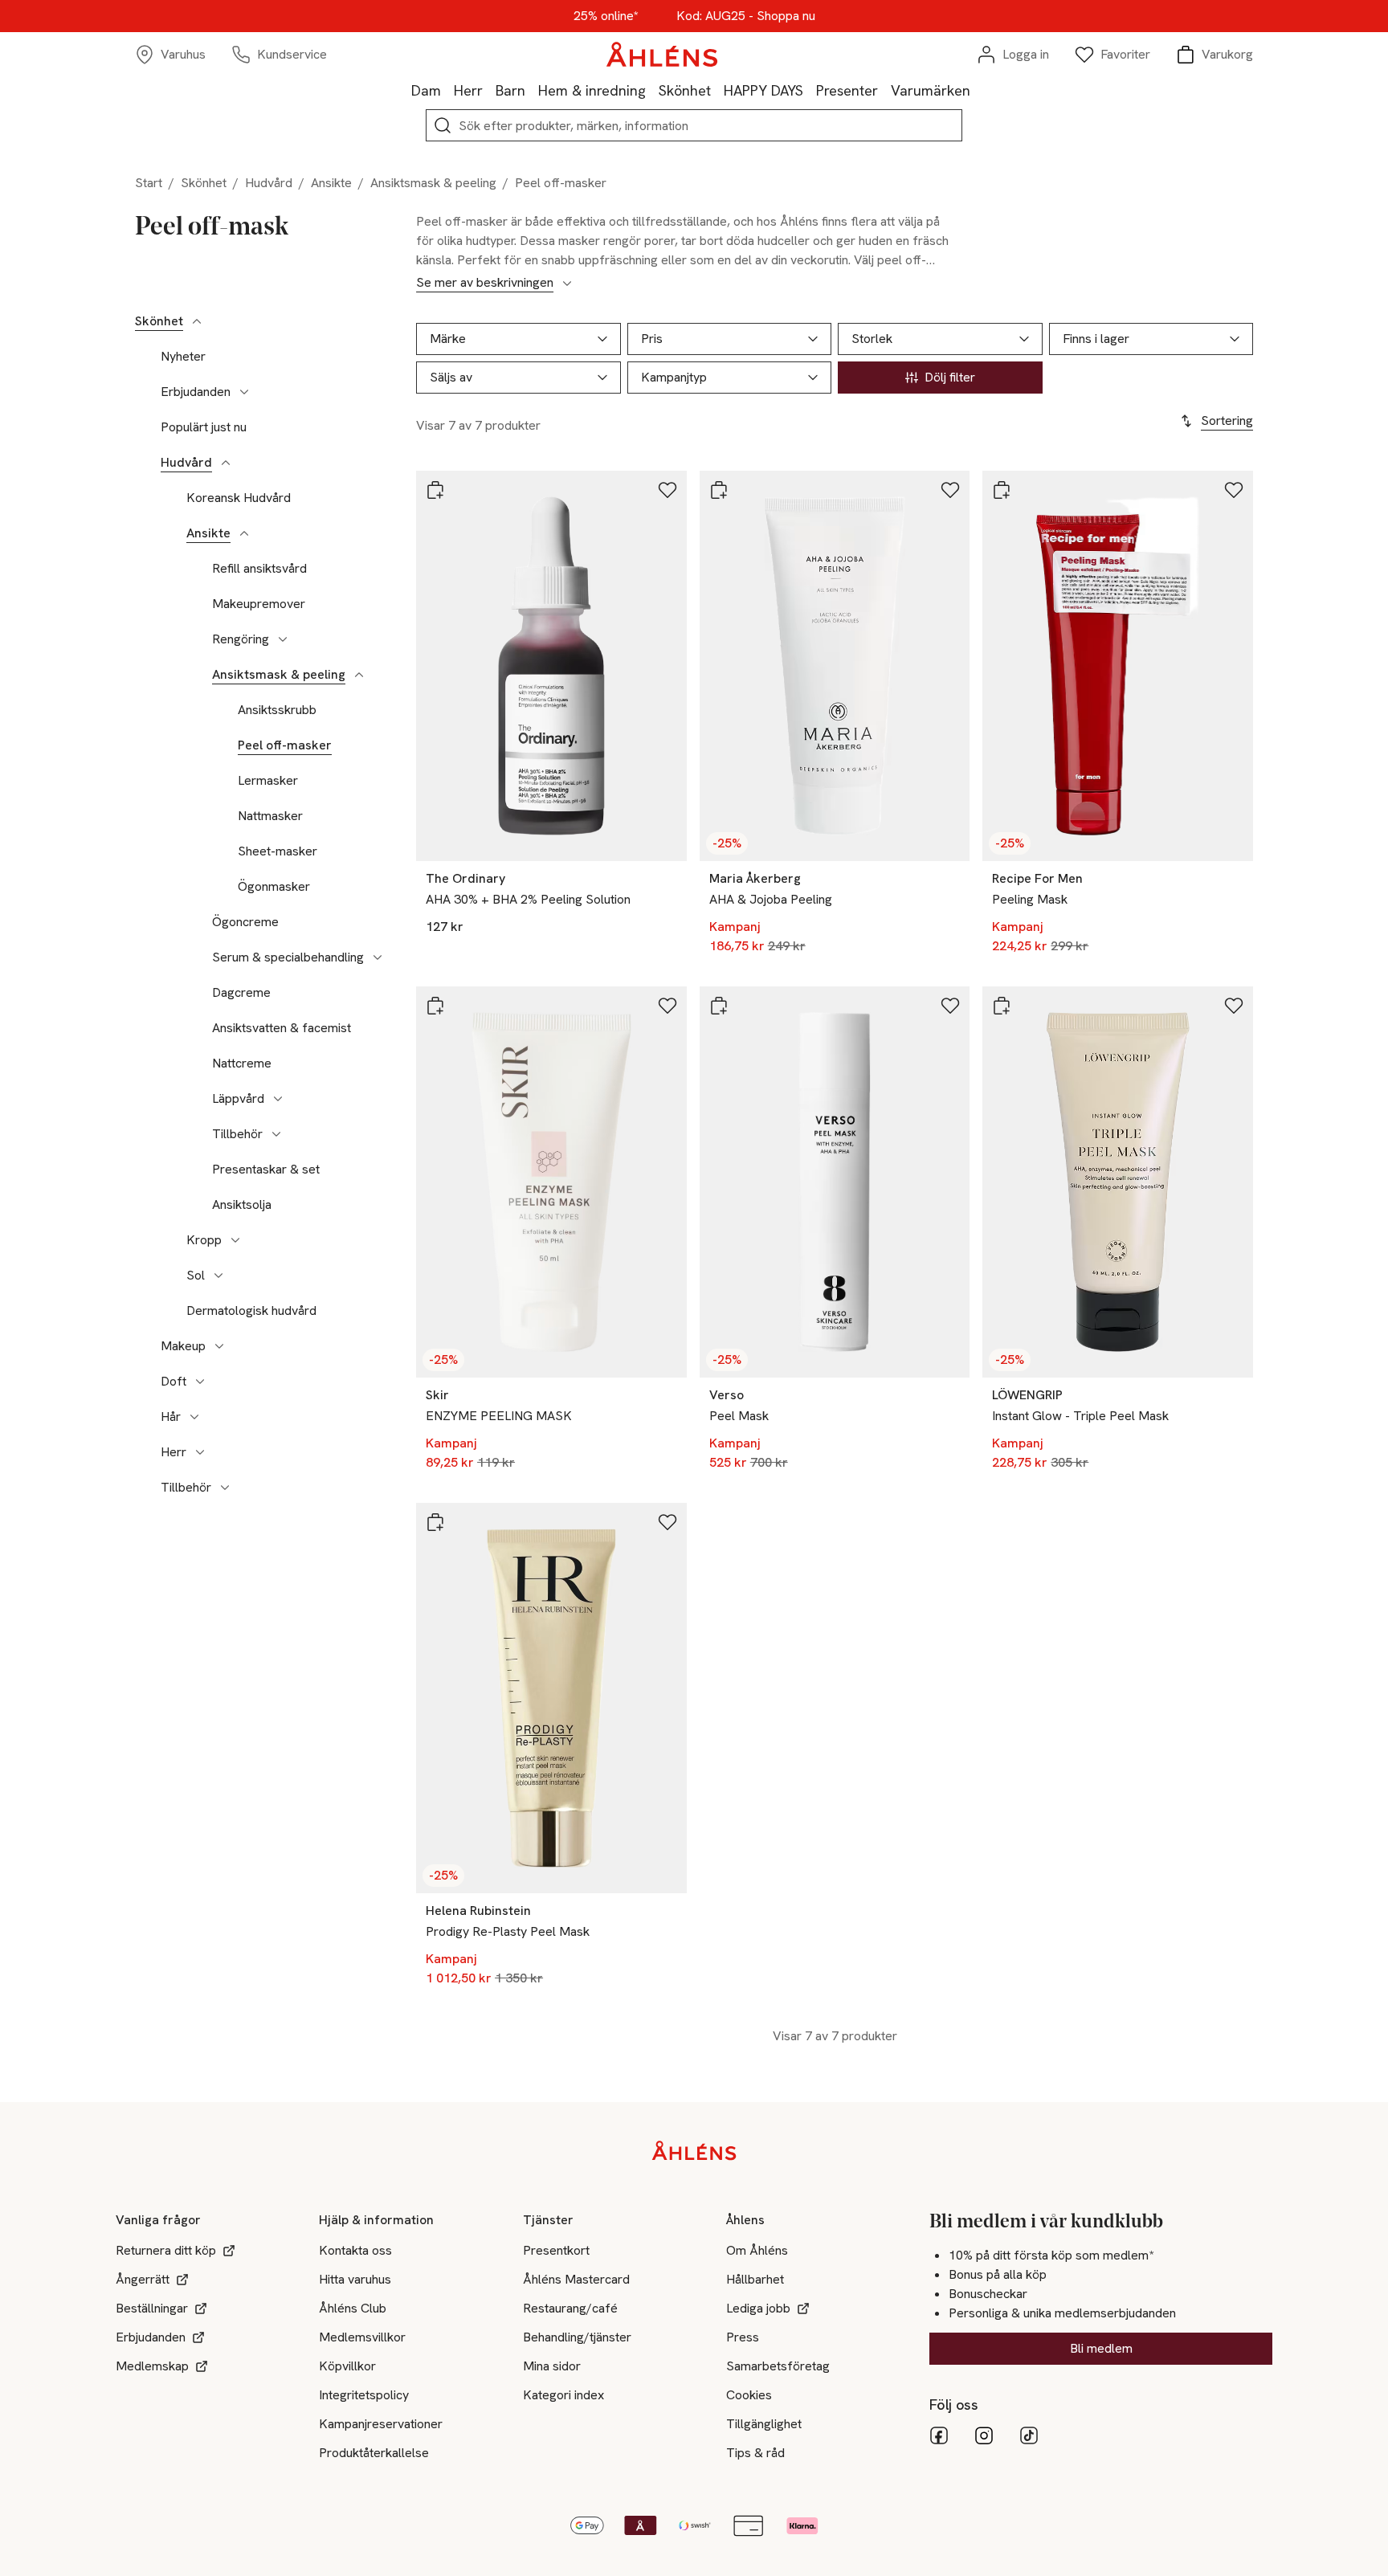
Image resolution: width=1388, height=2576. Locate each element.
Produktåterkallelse (374, 2453)
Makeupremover (259, 604)
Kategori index (563, 2395)
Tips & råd (755, 2453)
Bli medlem (1101, 2348)
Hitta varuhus (355, 2279)
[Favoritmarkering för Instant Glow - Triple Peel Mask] (1234, 1006)
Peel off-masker (285, 745)
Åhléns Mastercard (576, 2279)
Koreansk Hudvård (239, 498)
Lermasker (268, 781)
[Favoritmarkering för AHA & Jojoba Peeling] (950, 490)
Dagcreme (241, 993)
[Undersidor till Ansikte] (244, 533)
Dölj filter (950, 377)
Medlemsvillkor (362, 2337)
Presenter (847, 90)
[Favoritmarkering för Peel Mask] (950, 1006)
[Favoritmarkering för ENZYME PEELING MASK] (667, 1006)
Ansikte (331, 183)
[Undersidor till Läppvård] (278, 1099)
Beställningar (152, 2308)
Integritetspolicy (364, 2395)
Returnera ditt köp (166, 2250)
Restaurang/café (570, 2308)
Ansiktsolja (242, 1205)
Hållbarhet (755, 2279)
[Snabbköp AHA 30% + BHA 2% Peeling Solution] (435, 490)
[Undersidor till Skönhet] (197, 321)
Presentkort (556, 2250)
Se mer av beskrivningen (485, 283)
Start (149, 183)
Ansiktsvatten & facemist (282, 1028)
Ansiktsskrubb (277, 710)
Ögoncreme (245, 922)
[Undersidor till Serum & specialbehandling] (378, 957)
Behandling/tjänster (577, 2337)
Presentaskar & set (266, 1170)
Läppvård (238, 1099)
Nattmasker (270, 816)
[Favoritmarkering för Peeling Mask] (1234, 490)
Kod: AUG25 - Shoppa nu (746, 16)
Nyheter (183, 357)
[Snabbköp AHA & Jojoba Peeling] (719, 490)
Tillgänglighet (764, 2424)
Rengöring (241, 639)
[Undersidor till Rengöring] (283, 639)
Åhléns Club (353, 2308)
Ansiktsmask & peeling (433, 183)
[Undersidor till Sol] (218, 1276)
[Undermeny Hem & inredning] (652, 90)
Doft (173, 1382)
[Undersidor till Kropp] (235, 1240)
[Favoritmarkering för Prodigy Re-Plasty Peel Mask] (667, 1522)
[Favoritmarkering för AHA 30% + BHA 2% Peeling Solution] (667, 490)
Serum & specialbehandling (288, 957)
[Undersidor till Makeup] (219, 1346)
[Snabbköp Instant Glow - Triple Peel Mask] (1002, 1006)
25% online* (606, 16)
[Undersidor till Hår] (194, 1417)
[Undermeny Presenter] (884, 90)
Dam (426, 90)
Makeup (183, 1346)
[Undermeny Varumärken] (977, 90)
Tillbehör (237, 1134)
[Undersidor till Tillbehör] (276, 1134)
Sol (196, 1276)
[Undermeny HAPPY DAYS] (810, 90)
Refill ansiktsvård (259, 569)
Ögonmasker (274, 887)
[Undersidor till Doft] (200, 1382)
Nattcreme (242, 1063)
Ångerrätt (143, 2279)
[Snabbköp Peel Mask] (719, 1006)
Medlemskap (152, 2366)
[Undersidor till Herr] (200, 1452)
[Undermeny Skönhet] (717, 90)
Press (743, 2337)
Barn (510, 90)
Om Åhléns (757, 2250)
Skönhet (685, 90)
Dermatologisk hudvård (251, 1311)
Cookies (749, 2395)
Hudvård (269, 183)
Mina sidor (552, 2366)
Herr (468, 90)
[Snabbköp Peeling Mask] (1002, 490)
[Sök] (443, 125)
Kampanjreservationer (381, 2424)
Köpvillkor (347, 2366)
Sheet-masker (278, 851)
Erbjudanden (196, 392)
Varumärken (931, 90)
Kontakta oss (355, 2250)
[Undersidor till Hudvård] (226, 463)
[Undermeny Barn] (532, 90)
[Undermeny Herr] (489, 90)
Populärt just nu (204, 427)
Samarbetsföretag (778, 2366)
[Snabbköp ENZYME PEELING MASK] (435, 1006)
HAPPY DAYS (763, 90)
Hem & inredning (592, 90)
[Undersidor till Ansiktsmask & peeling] (359, 675)
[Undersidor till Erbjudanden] (244, 392)
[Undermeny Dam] (447, 90)
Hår (171, 1417)
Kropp (204, 1240)
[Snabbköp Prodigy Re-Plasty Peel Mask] (435, 1522)
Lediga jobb (758, 2308)
